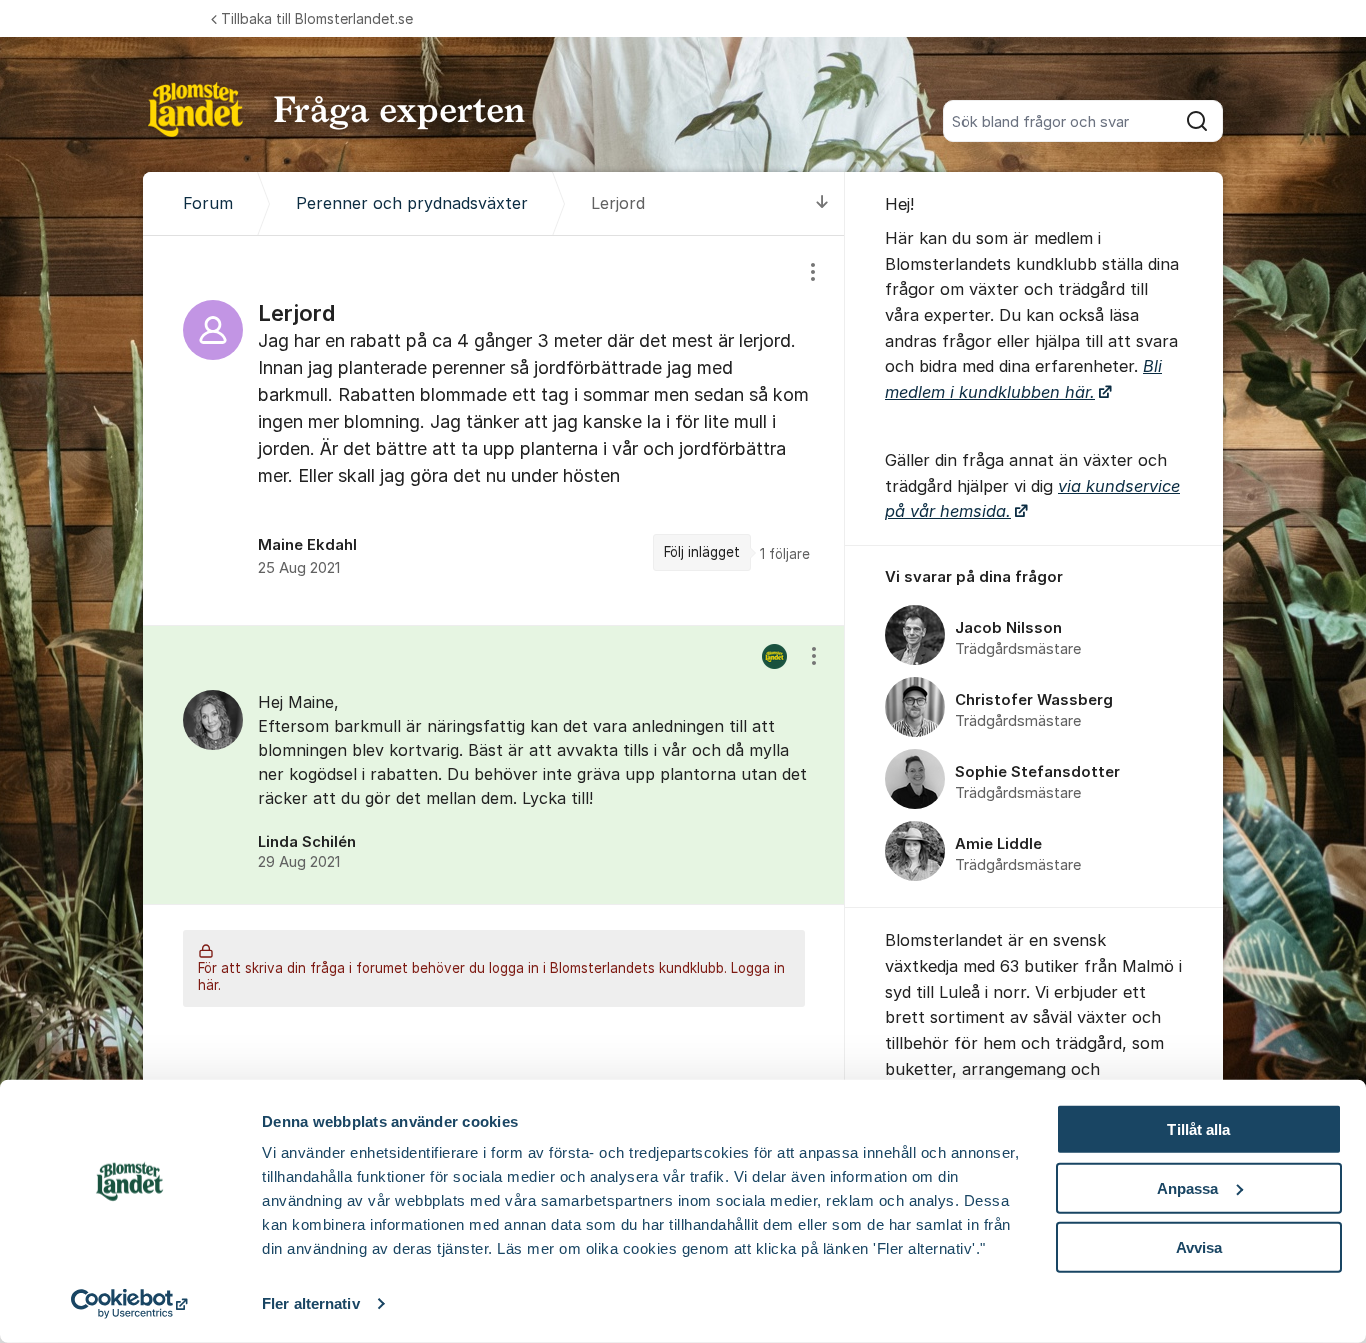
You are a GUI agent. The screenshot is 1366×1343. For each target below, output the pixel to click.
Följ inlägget (702, 552)
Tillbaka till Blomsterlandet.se (317, 18)
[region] (494, 430)
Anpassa (1188, 1188)
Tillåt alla (1198, 1129)
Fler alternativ (311, 1303)
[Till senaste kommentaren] (822, 203)
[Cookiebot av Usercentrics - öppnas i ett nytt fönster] (129, 1304)
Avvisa (1199, 1246)
